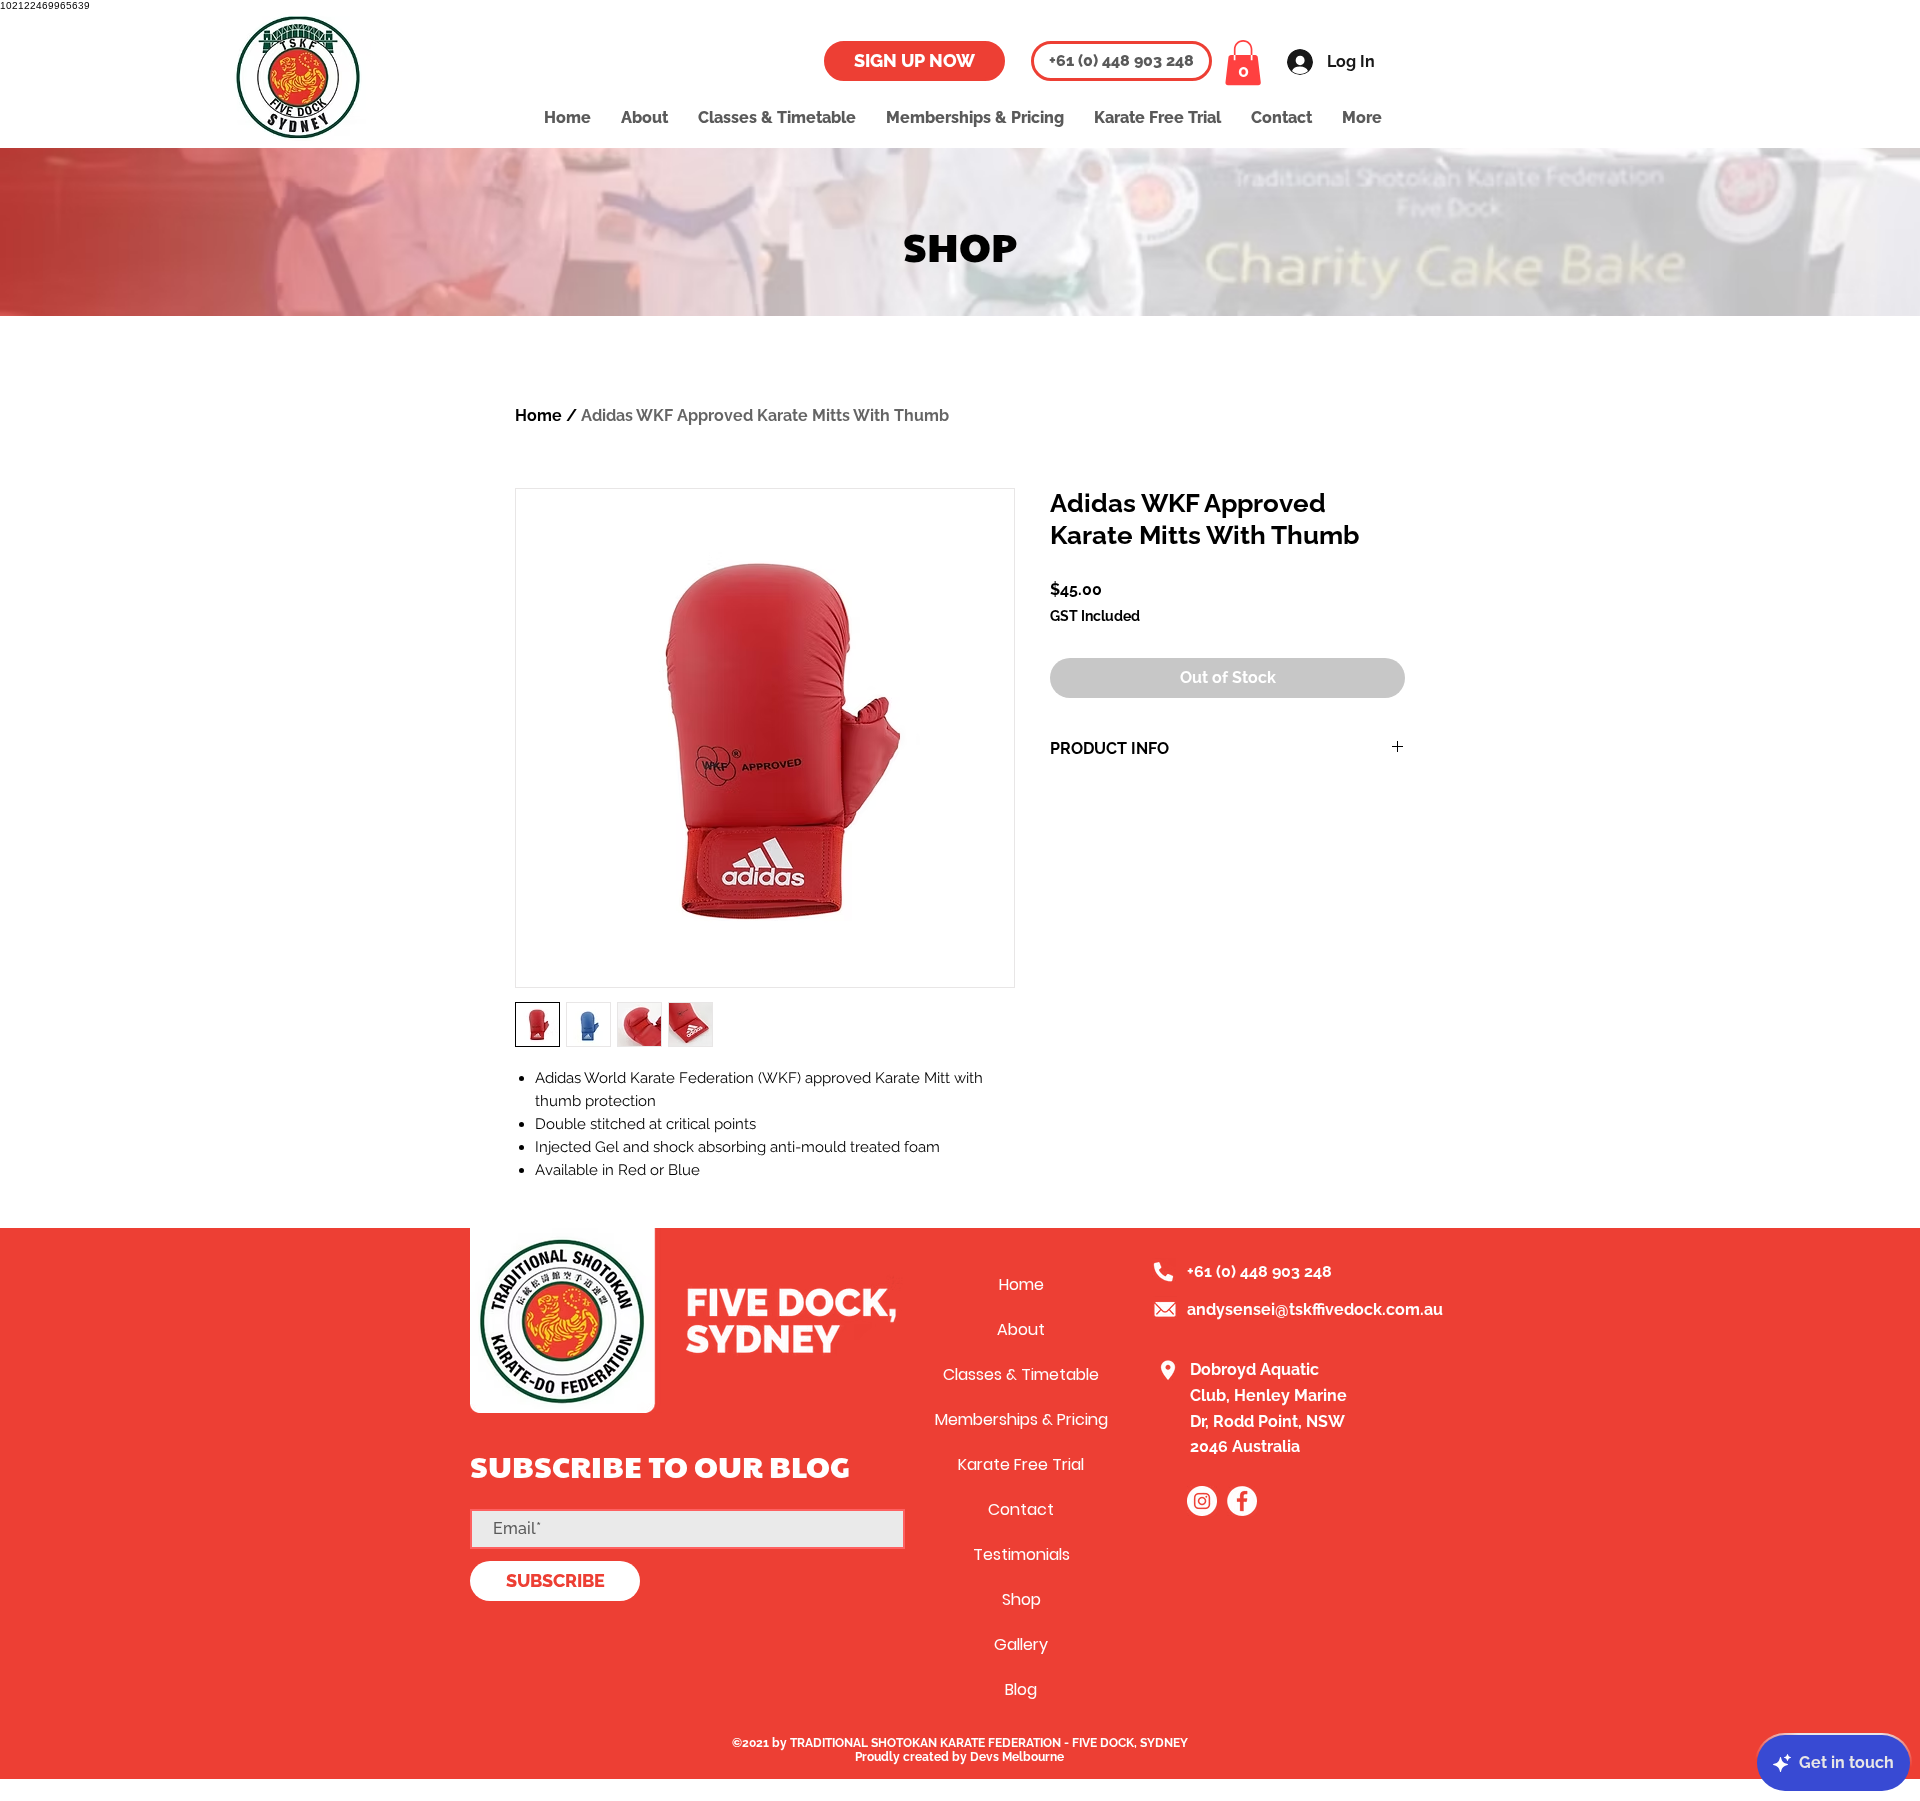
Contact (1021, 1509)
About (1021, 1329)
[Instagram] (1202, 1501)
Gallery (1021, 1644)
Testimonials (1021, 1554)
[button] (1243, 62)
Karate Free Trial (1021, 1464)
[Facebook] (1242, 1501)
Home (538, 415)
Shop (1021, 1599)
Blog (1021, 1689)
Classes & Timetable (1021, 1374)
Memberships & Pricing (1021, 1419)
